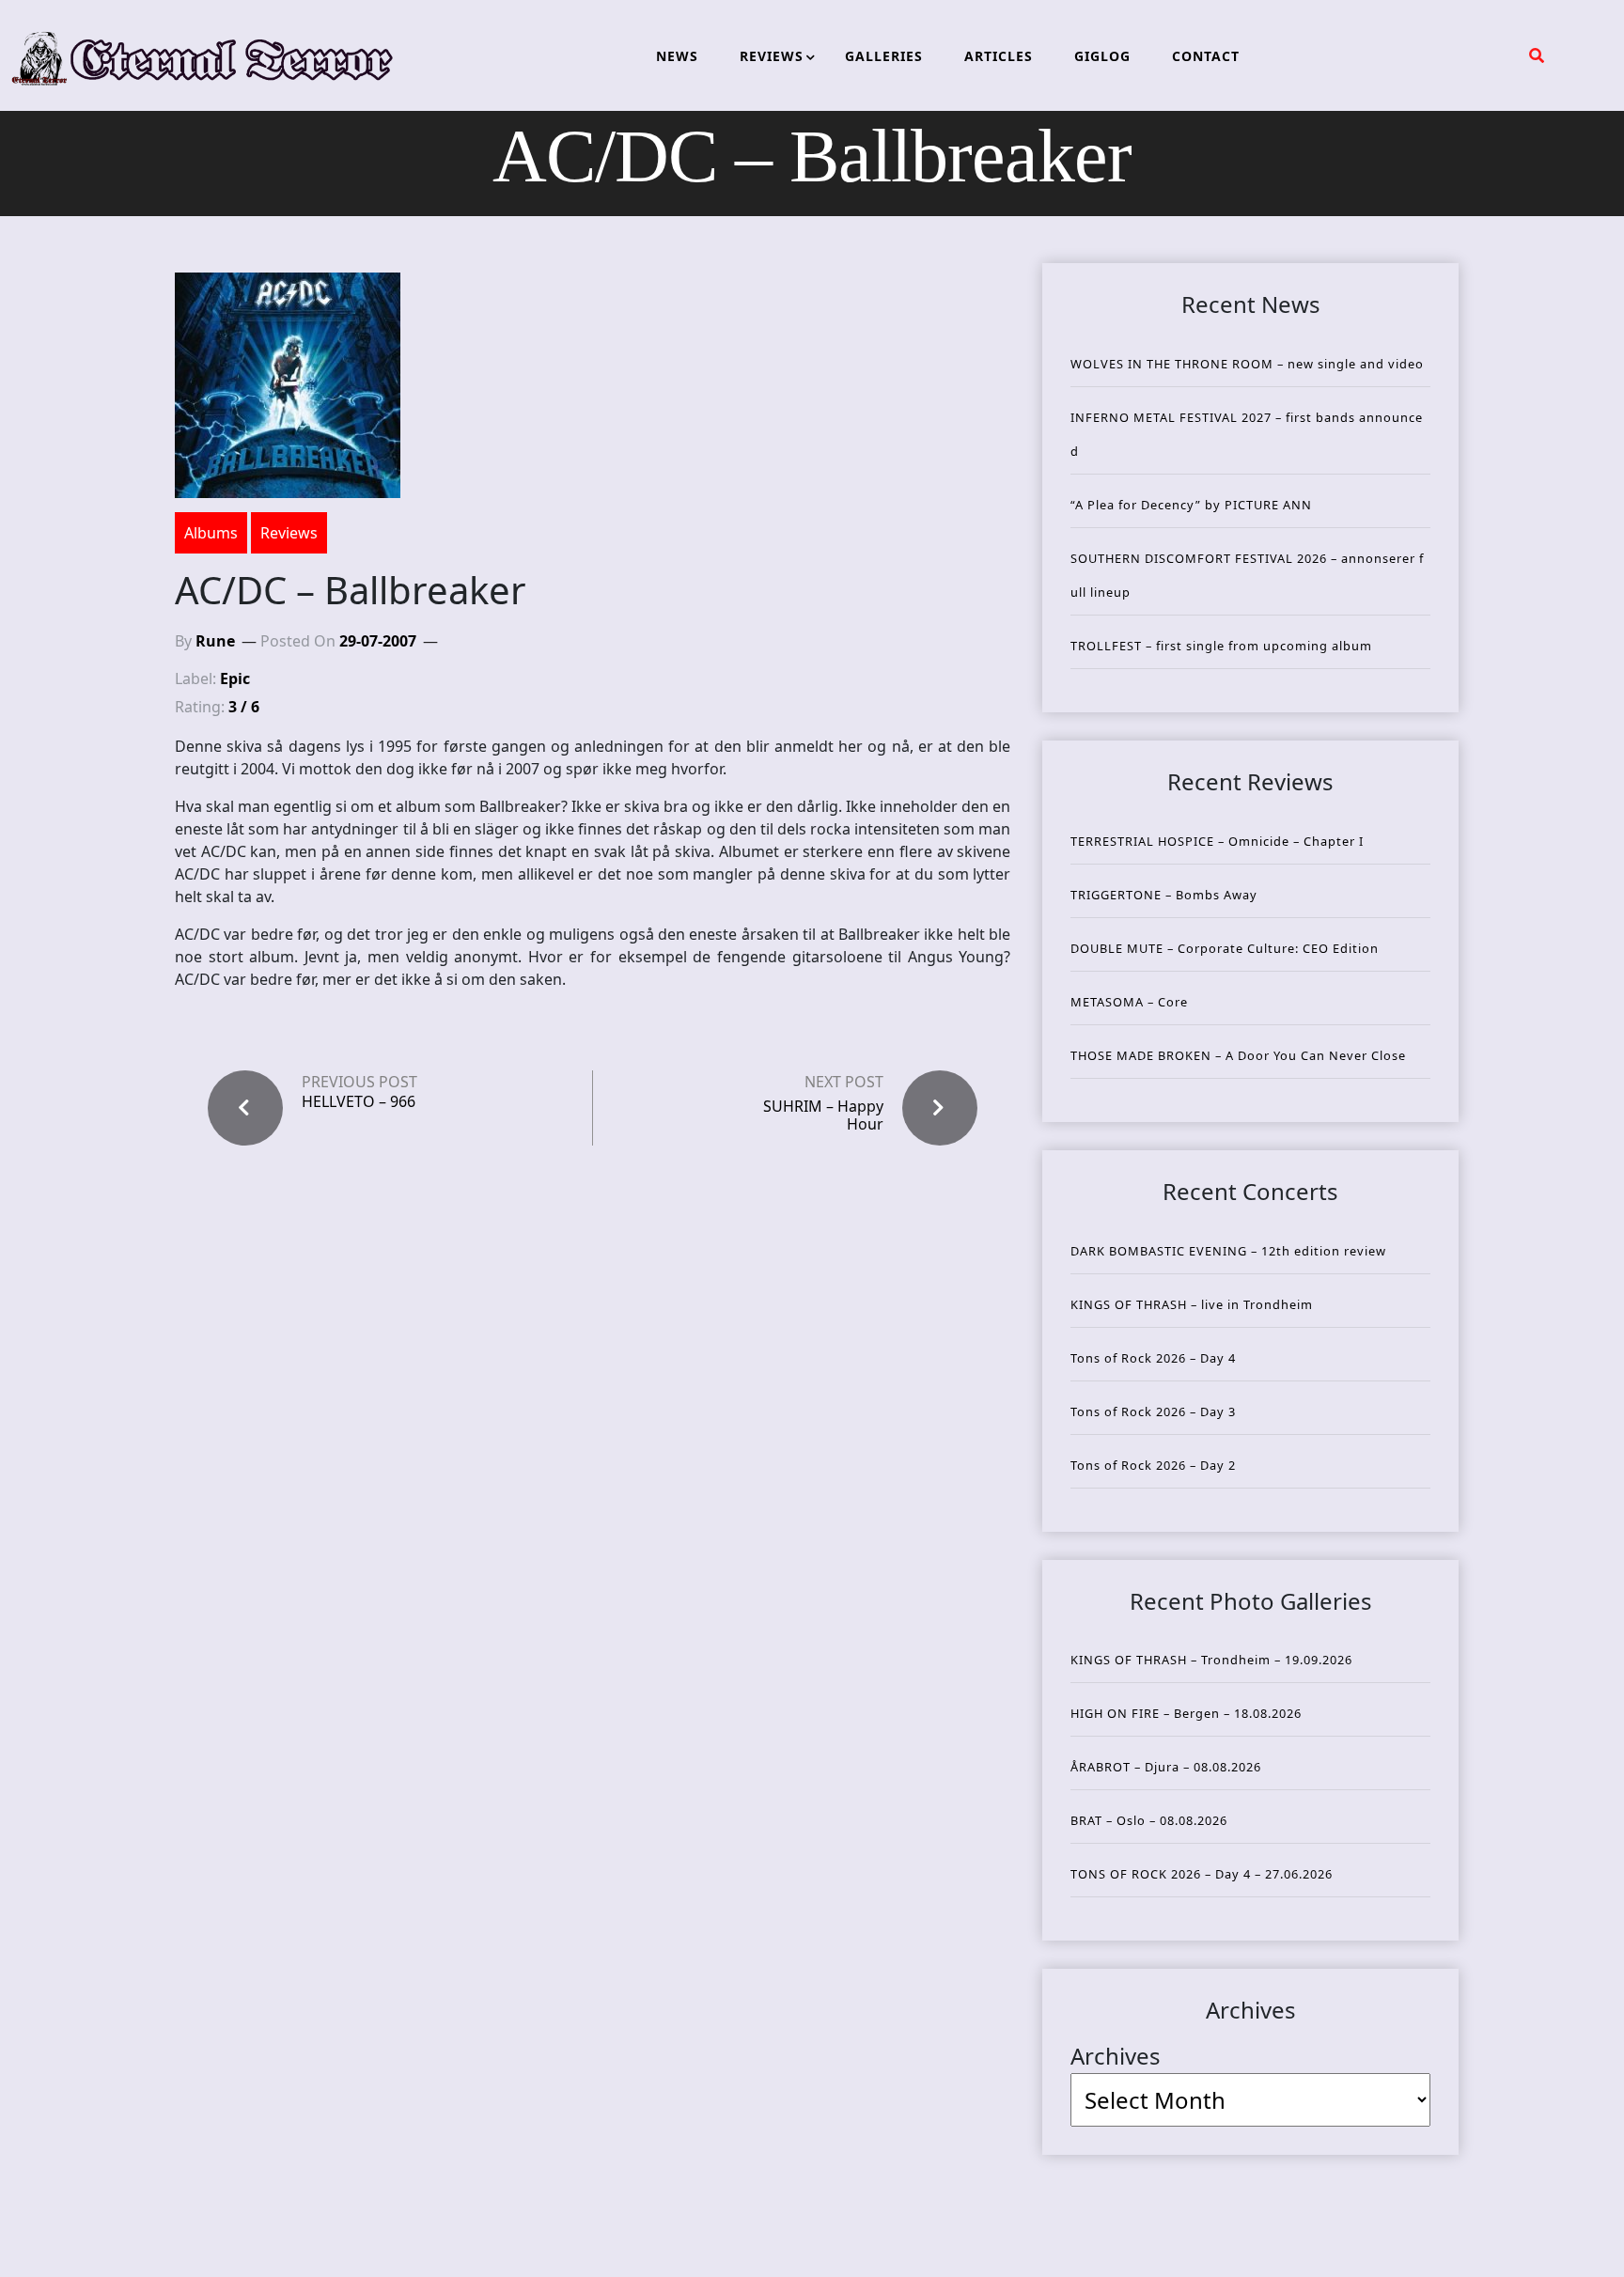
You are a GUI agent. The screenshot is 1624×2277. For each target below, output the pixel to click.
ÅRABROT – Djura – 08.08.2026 (1166, 1767)
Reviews (289, 533)
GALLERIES (884, 56)
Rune (215, 641)
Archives (1116, 2056)
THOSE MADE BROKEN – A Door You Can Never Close (1238, 1055)
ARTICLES (999, 56)
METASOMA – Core (1129, 1002)
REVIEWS (772, 56)
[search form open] (1537, 55)
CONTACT (1206, 56)
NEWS (677, 56)
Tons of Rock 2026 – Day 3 (1153, 1411)
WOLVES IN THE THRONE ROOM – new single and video (1247, 364)
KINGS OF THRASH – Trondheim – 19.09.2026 (1211, 1660)
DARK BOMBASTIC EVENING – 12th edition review (1228, 1251)
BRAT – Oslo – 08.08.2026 (1149, 1820)
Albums (211, 533)
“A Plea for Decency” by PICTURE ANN (1191, 505)
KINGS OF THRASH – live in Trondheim (1192, 1304)
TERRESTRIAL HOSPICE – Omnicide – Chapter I (1217, 841)
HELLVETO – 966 (359, 1102)
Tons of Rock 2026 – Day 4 (1153, 1358)
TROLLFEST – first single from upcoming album (1221, 646)
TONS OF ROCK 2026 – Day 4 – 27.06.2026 (1202, 1874)
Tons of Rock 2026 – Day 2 (1153, 1465)
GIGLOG (1102, 56)
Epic (235, 678)
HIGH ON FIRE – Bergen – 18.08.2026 (1186, 1713)
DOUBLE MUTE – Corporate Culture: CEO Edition (1225, 948)
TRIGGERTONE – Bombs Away (1164, 895)
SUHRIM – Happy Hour (823, 1115)
